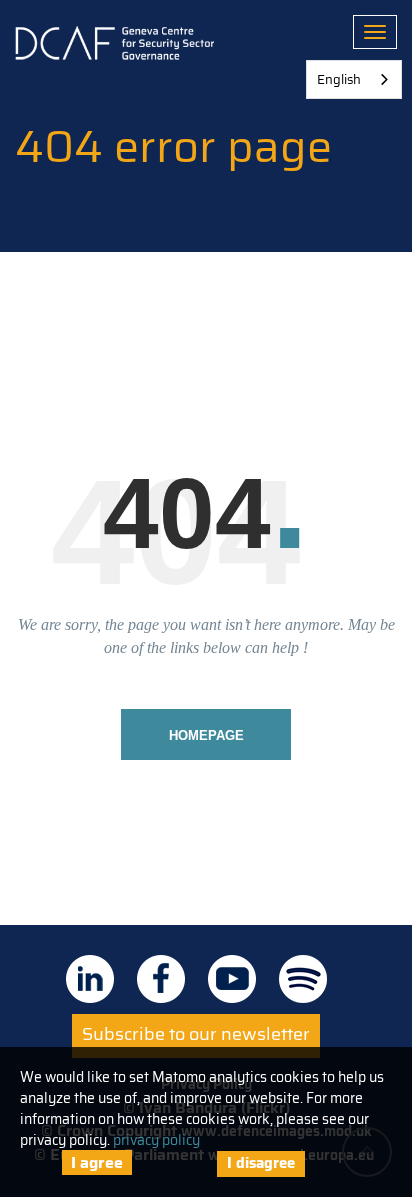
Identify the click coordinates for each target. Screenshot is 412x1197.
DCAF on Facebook (161, 979)
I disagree (261, 1163)
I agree (97, 1162)
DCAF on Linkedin (90, 979)
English (339, 79)
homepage (206, 735)
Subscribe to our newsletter (196, 1034)
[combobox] (354, 79)
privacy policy (156, 1140)
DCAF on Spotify (303, 979)
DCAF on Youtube (232, 979)
